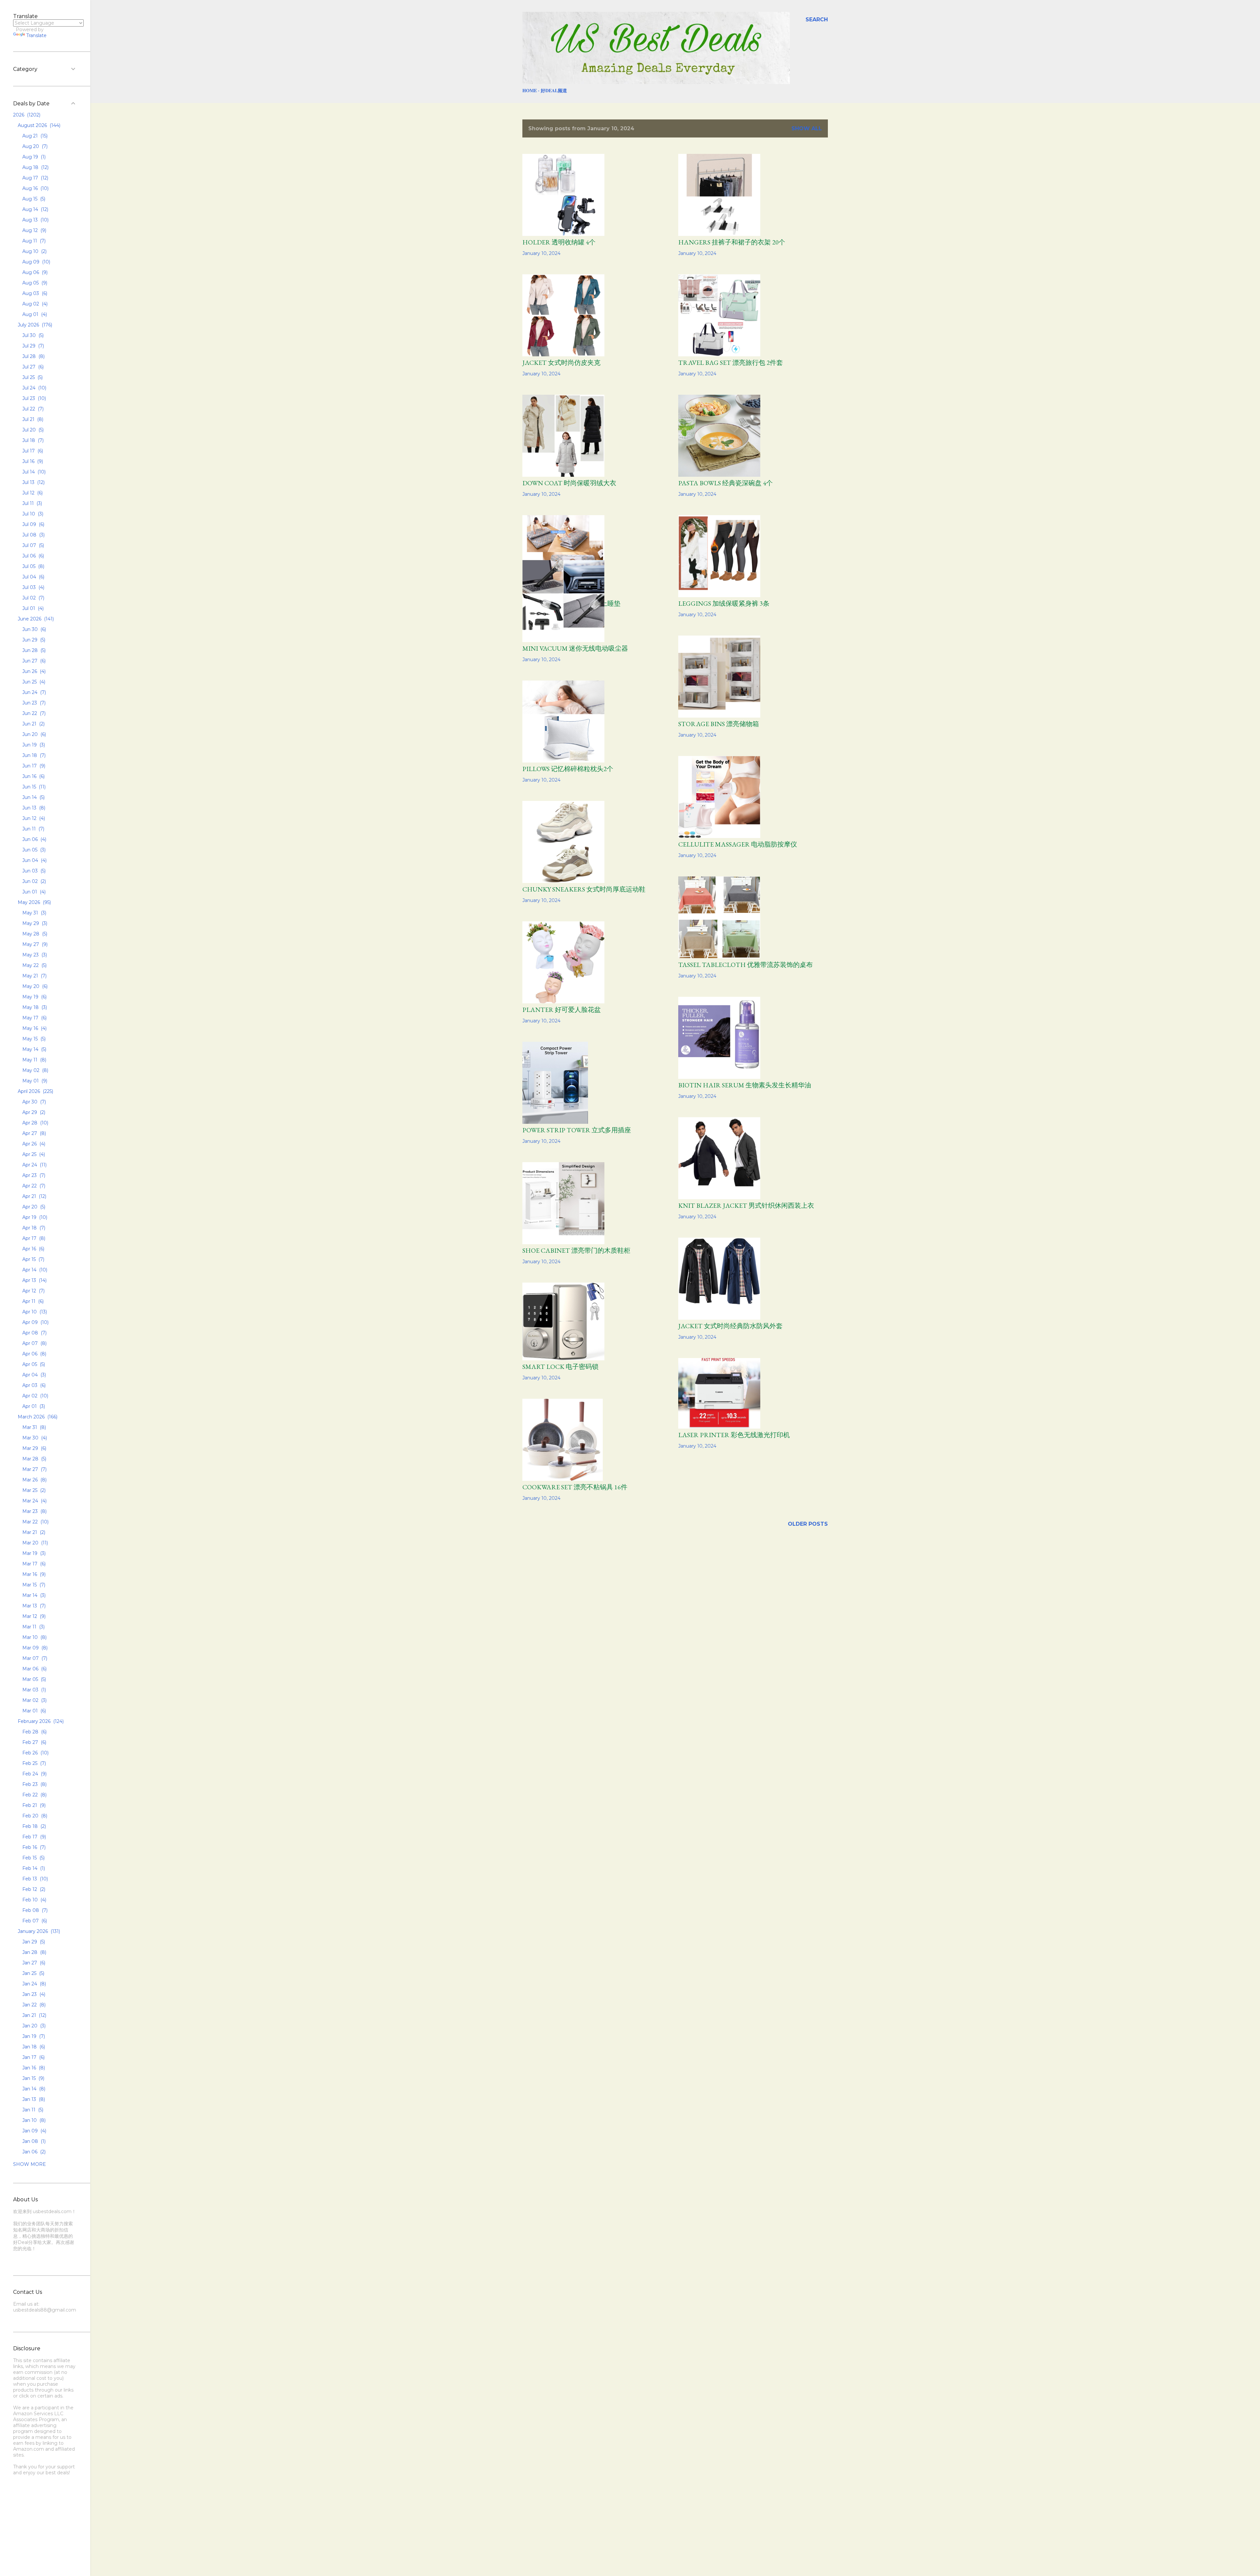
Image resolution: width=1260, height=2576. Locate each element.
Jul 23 (33, 398)
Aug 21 (34, 136)
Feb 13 (34, 1879)
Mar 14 (33, 1595)
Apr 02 (35, 1396)
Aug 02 (34, 304)
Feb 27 (34, 1742)
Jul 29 (32, 346)
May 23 (34, 955)
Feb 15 (33, 1858)
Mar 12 (33, 1616)
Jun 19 (33, 745)
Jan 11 (32, 2110)
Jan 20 (33, 2026)
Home (530, 90)
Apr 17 (33, 1238)
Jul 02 (33, 598)
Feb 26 (35, 1753)
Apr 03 (33, 1385)
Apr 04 (33, 1375)
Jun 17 (33, 766)
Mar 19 (33, 1553)
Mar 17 (33, 1564)
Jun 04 (34, 860)
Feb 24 (34, 1774)
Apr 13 (34, 1280)
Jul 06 (32, 556)
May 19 (34, 997)
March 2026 (37, 1417)
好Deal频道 (554, 90)
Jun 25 (33, 682)
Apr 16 (33, 1249)
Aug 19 (33, 157)
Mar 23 (34, 1511)
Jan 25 (33, 1973)
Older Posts (808, 1524)
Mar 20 (34, 1543)
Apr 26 (33, 1144)
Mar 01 (33, 1711)
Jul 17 (32, 451)
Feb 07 (34, 1921)
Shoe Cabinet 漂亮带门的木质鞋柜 (576, 1250)
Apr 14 (34, 1270)
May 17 (34, 1018)
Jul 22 (32, 409)
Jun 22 (33, 713)
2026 (26, 115)
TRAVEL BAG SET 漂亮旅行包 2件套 (731, 363)
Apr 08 (34, 1333)
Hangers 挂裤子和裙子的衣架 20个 (732, 242)
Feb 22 (34, 1795)
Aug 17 (35, 178)
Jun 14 (33, 797)
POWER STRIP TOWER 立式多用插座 (577, 1130)
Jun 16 (33, 776)
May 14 (34, 1049)
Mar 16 (33, 1574)
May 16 (34, 1028)
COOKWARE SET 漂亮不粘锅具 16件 (575, 1487)
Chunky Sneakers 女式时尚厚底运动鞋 (584, 889)
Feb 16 (33, 1847)
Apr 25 (33, 1154)
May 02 (35, 1070)
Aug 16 (35, 188)
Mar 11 (33, 1627)
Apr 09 (35, 1322)
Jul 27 (32, 367)
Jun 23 (33, 703)
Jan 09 (34, 2131)
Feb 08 (34, 1910)
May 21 (34, 976)
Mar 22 (35, 1522)
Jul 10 (32, 514)
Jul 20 (32, 430)
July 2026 (34, 325)
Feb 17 (33, 1837)
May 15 (33, 1039)
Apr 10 (34, 1312)
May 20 (34, 986)
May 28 (34, 934)
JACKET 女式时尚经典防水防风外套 (730, 1326)
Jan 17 (33, 2057)
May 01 (34, 1081)
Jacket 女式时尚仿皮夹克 (561, 363)
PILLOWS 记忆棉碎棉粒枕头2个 (568, 769)
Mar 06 (34, 1669)
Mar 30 (34, 1438)
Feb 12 (33, 1889)
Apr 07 (34, 1343)
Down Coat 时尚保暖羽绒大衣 (569, 483)
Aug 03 (34, 293)
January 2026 (38, 1931)
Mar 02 (34, 1700)
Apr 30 (33, 1102)
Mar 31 (33, 1427)
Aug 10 (34, 251)
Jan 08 (33, 2141)
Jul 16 (32, 461)
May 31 (34, 913)
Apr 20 (33, 1207)
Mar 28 (34, 1459)
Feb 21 (33, 1805)
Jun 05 (33, 850)
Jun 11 (33, 829)
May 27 (34, 944)
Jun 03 (33, 871)
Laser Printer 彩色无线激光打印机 (734, 1435)
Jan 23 (33, 1994)
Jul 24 (34, 388)
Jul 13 (33, 482)
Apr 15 (33, 1259)
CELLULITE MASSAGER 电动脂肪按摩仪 (738, 844)
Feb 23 (34, 1784)
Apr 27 (33, 1133)
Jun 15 (33, 787)
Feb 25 (33, 1763)
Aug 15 (33, 199)
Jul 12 (32, 493)
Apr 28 (35, 1123)
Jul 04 (33, 577)
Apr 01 (33, 1406)
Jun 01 (33, 892)
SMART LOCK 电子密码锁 (560, 1367)
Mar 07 (34, 1658)
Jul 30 (32, 335)
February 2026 (40, 1721)
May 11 (34, 1060)
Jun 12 (33, 818)
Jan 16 (33, 2068)
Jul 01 (32, 608)
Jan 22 (33, 2005)
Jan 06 (33, 2152)
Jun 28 (33, 650)
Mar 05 (33, 1679)
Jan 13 (33, 2099)
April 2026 (35, 1091)
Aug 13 (35, 220)
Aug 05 (34, 283)
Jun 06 (34, 839)
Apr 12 (33, 1291)
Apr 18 (33, 1228)
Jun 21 (33, 724)
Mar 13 (33, 1606)
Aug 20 (34, 146)
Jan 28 (34, 1952)
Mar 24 (34, 1501)
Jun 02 (33, 881)
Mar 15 (33, 1585)
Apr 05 (33, 1364)
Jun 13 (33, 808)
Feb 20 (34, 1816)
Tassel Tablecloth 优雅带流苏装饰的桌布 (745, 965)
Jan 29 (33, 1942)
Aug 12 (34, 230)
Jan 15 (33, 2078)
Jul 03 (33, 587)
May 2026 (34, 902)
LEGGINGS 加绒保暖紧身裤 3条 (724, 603)
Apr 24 (34, 1165)
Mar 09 (34, 1648)
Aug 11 (33, 241)
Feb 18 (33, 1826)
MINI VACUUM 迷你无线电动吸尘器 (575, 648)
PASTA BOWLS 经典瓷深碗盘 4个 (725, 483)
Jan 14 (33, 2089)
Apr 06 (34, 1354)
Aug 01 (34, 314)
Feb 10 (34, 1900)
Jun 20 (33, 734)
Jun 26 (33, 671)
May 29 (34, 923)
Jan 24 (33, 1984)
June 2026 (35, 619)
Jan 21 (34, 2015)
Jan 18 (33, 2047)
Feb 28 (34, 1732)
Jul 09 (33, 524)
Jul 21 (32, 419)
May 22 (34, 965)
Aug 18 (35, 167)
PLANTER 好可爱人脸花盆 (562, 1010)
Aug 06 (34, 272)
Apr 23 (33, 1175)
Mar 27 (34, 1469)
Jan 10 (33, 2120)
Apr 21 (34, 1196)
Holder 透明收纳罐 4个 (559, 242)
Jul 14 (33, 472)
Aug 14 (35, 209)
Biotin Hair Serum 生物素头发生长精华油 (745, 1085)
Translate (36, 35)
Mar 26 (34, 1480)
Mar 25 (33, 1490)
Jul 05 (33, 566)
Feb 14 (33, 1868)
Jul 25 (32, 377)
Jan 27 (33, 1963)
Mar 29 (34, 1448)
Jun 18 (33, 755)
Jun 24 (33, 692)
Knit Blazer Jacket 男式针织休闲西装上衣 (746, 1205)
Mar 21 (33, 1532)
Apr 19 (34, 1217)
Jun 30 (33, 629)
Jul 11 (31, 503)
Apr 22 (33, 1186)
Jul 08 (33, 535)
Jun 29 (33, 640)
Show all (807, 128)
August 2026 (38, 125)
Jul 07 (32, 545)
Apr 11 (32, 1301)
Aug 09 (36, 262)
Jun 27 (33, 661)
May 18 (34, 1007)
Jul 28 (33, 356)
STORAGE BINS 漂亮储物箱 (719, 724)
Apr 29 (33, 1112)
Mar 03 (33, 1690)
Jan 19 (33, 2036)
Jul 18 (32, 440)
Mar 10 (34, 1637)
